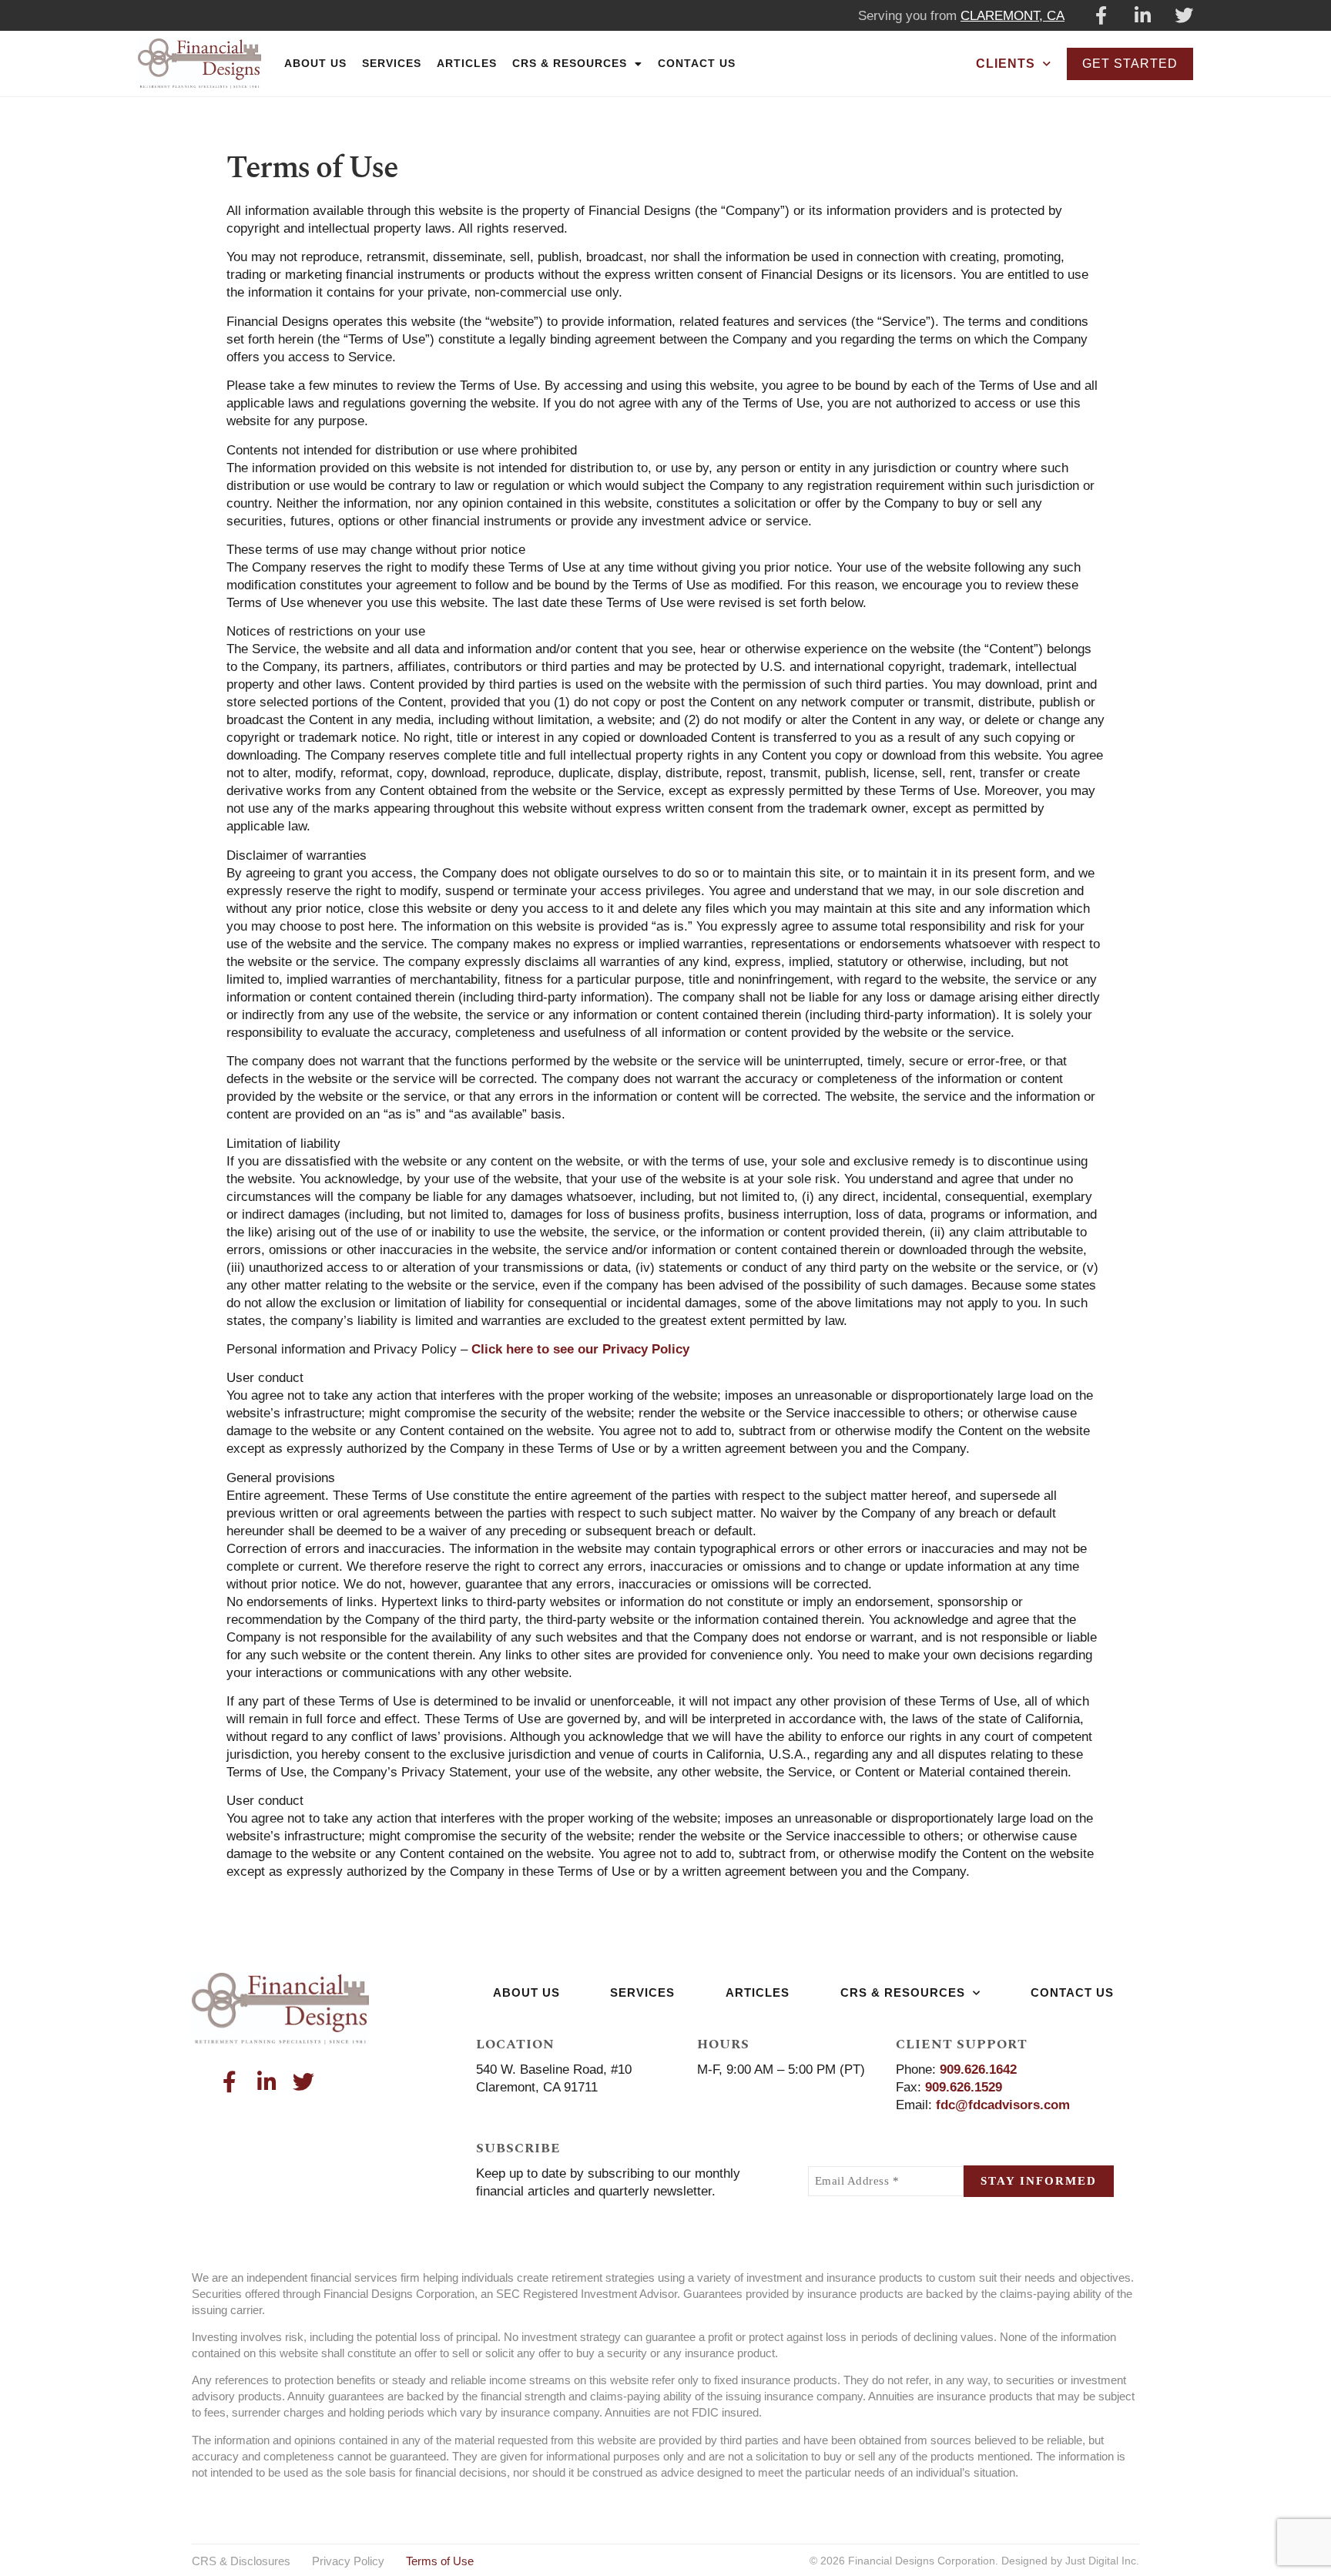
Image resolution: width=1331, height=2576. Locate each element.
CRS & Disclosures (241, 2561)
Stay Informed (1039, 2181)
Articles (467, 63)
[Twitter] (1184, 15)
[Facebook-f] (1101, 15)
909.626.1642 (978, 2070)
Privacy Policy (348, 2561)
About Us (315, 63)
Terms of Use (440, 2561)
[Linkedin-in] (1142, 15)
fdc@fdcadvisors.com (1003, 2105)
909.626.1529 (964, 2087)
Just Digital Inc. (1102, 2561)
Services (392, 63)
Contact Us (697, 63)
